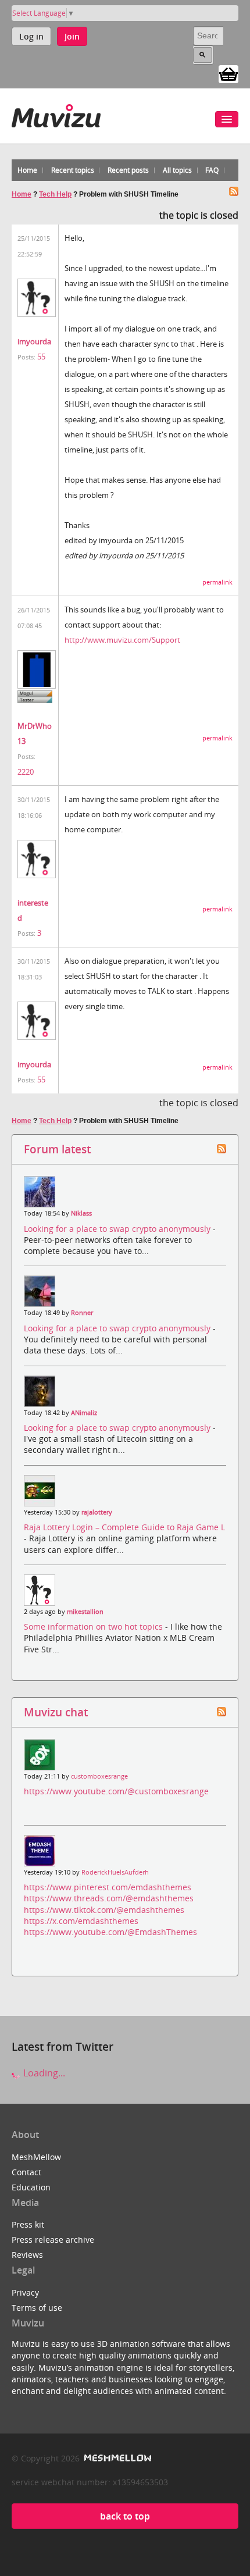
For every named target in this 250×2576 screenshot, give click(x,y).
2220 (26, 772)
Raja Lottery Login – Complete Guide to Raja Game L (124, 1527)
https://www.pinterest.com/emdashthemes (108, 1887)
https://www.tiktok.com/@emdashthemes (104, 1910)
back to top (125, 2516)
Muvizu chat (56, 1712)
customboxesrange (99, 1776)
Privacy (25, 2292)
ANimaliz (84, 1413)
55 (41, 357)
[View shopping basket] (228, 73)
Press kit (28, 2224)
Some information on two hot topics (94, 1627)
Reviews (27, 2255)
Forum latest (57, 1149)
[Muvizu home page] (56, 114)
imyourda (34, 341)
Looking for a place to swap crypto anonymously (118, 1229)
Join (72, 36)
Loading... (43, 2073)
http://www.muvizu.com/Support (122, 640)
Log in (31, 36)
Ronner (82, 1313)
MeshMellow (36, 2157)
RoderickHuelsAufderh (115, 1872)
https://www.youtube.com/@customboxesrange (116, 1791)
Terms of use (37, 2308)
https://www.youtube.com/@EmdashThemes (110, 1932)
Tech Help (55, 194)
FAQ (212, 170)
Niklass (81, 1213)
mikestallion (85, 1612)
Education (31, 2187)
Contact (26, 2172)
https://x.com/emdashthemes (81, 1921)
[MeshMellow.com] (117, 2458)
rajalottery (97, 1512)
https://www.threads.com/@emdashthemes (109, 1898)
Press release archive (53, 2240)
